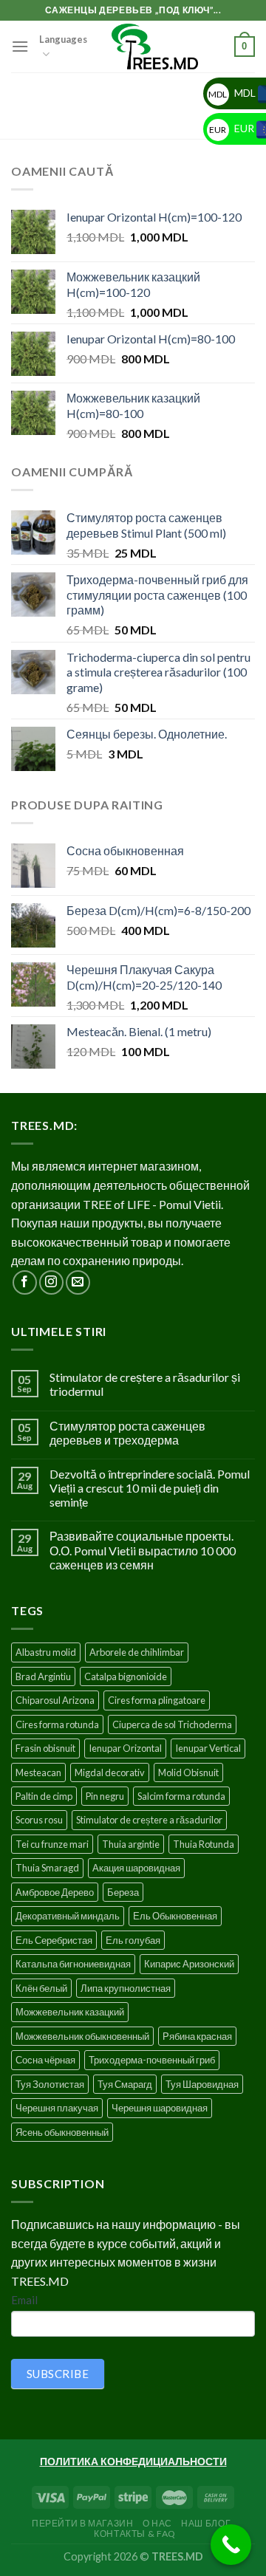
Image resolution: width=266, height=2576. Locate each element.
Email (24, 2300)
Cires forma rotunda (57, 1724)
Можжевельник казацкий (70, 2012)
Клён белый (41, 1988)
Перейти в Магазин (82, 2523)
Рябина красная (197, 2036)
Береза (123, 1892)
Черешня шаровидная (160, 2108)
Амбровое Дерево (55, 1892)
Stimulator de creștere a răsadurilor (149, 1820)
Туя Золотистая (50, 2084)
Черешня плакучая (57, 2108)
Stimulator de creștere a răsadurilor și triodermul (145, 1384)
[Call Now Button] (231, 2545)
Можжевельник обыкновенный (82, 2036)
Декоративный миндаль (68, 1916)
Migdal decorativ (110, 1772)
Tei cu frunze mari (52, 1844)
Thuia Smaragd (47, 1868)
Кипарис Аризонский (189, 1964)
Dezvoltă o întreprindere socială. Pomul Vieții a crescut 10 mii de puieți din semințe (150, 1488)
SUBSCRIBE (58, 2374)
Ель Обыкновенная (175, 1916)
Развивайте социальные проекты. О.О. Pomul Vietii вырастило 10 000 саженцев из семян (143, 1550)
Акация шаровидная (136, 1868)
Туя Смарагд (125, 2084)
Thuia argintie (131, 1844)
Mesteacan (38, 1772)
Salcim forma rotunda (181, 1796)
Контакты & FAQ (135, 2534)
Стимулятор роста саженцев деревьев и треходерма (127, 1433)
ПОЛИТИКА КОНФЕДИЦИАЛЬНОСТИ (133, 2461)
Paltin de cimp (44, 1796)
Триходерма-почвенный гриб (152, 2060)
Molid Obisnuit (188, 1772)
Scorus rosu (39, 1820)
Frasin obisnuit (45, 1748)
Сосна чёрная (45, 2060)
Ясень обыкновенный (62, 2132)
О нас (157, 2523)
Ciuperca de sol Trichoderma (172, 1724)
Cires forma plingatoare (157, 1700)
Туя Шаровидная (202, 2084)
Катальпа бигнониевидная (73, 1964)
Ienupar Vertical (208, 1748)
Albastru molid (46, 1652)
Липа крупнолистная (126, 1988)
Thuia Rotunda (204, 1844)
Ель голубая (133, 1940)
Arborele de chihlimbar (137, 1652)
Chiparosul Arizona (55, 1700)
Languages (63, 39)
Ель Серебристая (54, 1940)
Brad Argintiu (43, 1676)
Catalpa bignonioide (126, 1676)
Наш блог (206, 2523)
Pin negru (105, 1796)
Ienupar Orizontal (125, 1748)
